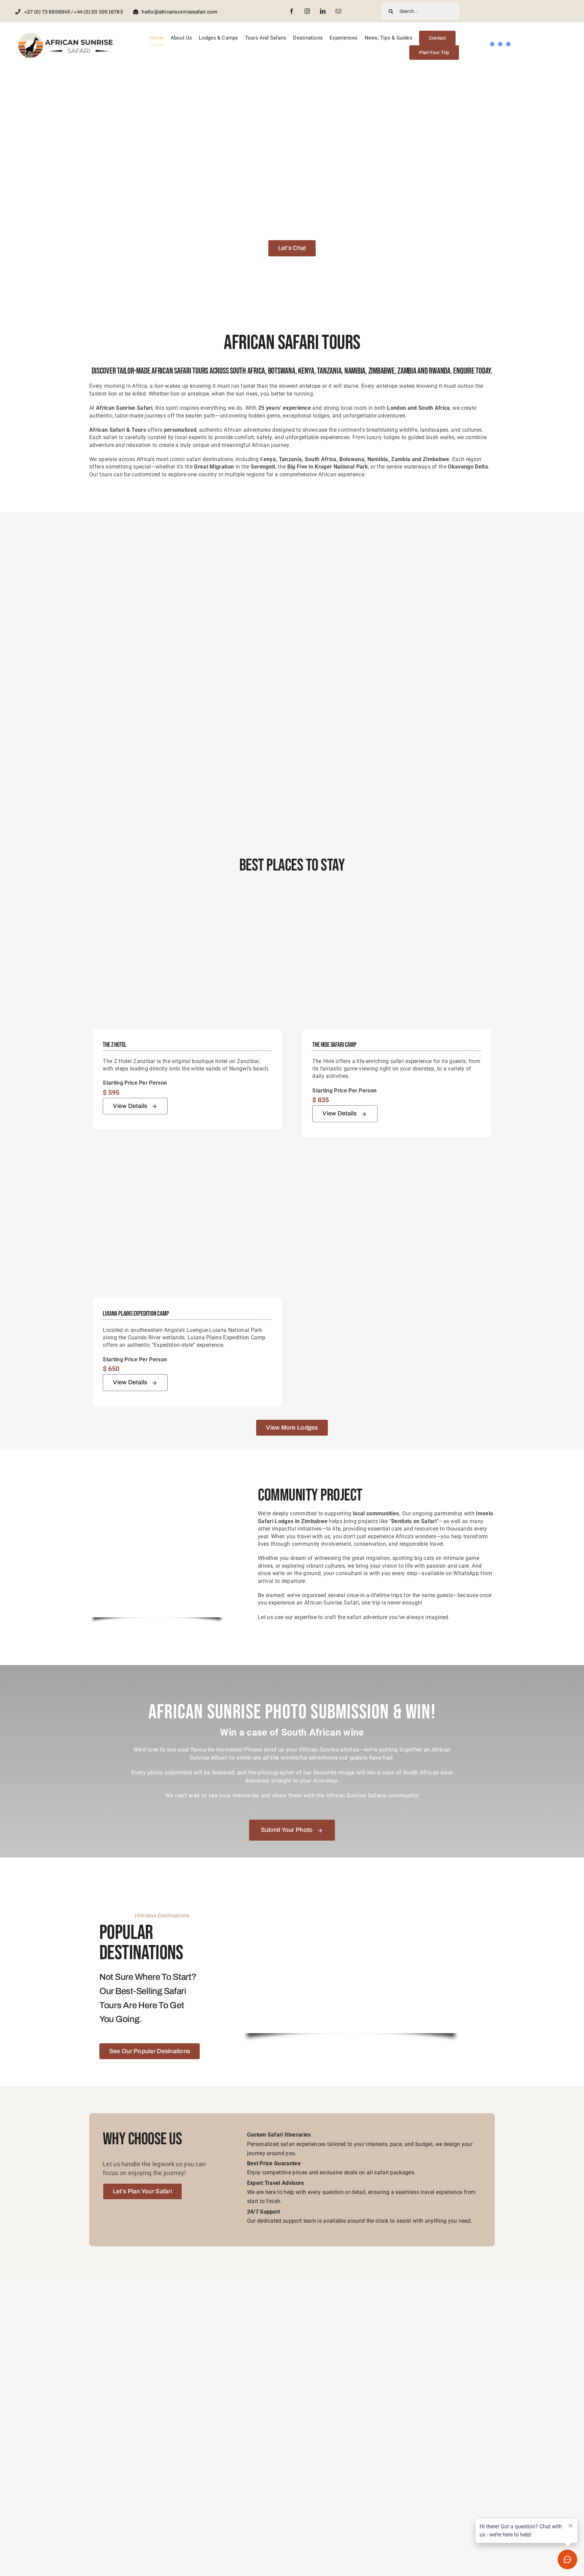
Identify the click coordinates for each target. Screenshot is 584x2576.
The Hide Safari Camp (334, 1045)
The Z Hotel (115, 1045)
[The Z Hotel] (187, 899)
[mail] (338, 11)
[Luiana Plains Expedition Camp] (187, 1168)
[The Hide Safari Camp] (397, 899)
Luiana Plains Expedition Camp (136, 1314)
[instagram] (307, 11)
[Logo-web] (66, 35)
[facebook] (292, 11)
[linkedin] (323, 11)
